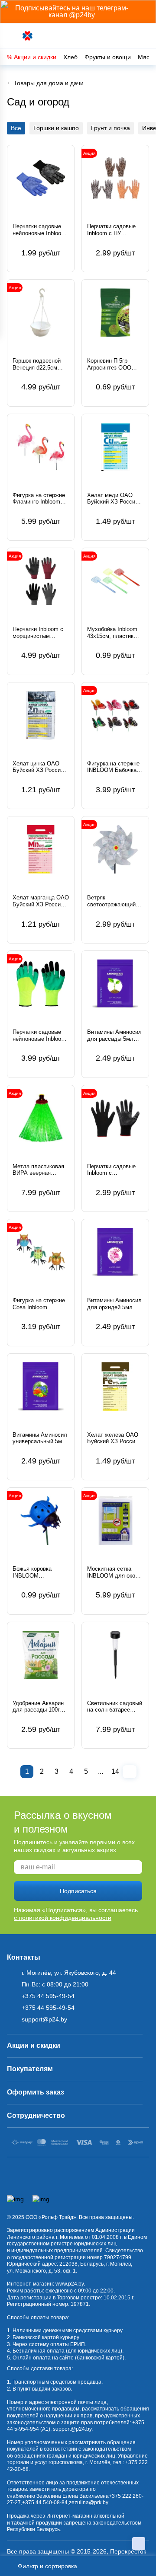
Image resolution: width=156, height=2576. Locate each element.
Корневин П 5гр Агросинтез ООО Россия (109, 364)
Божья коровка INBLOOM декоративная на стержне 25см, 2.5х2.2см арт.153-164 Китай (37, 1572)
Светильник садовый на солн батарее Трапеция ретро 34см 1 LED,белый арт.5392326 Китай (115, 1707)
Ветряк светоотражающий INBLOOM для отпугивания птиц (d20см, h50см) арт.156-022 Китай (111, 901)
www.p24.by (70, 2284)
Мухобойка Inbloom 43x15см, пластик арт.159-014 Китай (112, 633)
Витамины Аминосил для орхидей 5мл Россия (114, 1304)
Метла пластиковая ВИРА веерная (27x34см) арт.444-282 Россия (38, 1170)
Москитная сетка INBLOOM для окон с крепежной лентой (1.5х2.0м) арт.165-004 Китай (115, 1572)
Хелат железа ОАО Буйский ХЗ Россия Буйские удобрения (113, 1438)
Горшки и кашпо (56, 128)
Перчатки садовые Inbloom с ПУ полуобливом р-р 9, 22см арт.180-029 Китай (112, 230)
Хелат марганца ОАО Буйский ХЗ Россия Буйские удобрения (41, 901)
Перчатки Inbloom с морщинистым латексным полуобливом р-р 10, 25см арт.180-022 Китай (39, 633)
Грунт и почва (110, 128)
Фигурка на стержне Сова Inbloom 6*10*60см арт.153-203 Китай (39, 1304)
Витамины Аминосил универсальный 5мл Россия (40, 1438)
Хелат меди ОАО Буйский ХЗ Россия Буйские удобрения (113, 499)
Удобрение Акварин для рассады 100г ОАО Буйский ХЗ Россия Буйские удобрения (38, 1707)
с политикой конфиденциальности (63, 1918)
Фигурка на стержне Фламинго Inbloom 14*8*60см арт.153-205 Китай (39, 499)
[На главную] (28, 36)
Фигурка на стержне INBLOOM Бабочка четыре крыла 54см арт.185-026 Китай (113, 767)
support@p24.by (72, 2429)
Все (16, 128)
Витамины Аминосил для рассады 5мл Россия (114, 1035)
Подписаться (78, 1891)
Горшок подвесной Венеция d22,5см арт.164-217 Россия (38, 364)
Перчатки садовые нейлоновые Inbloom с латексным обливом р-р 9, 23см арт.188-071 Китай (39, 1035)
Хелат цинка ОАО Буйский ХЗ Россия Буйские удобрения (38, 767)
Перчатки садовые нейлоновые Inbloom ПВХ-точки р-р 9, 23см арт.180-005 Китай (39, 230)
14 (115, 1771)
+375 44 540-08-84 (45, 2503)
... (101, 1771)
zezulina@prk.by (89, 2503)
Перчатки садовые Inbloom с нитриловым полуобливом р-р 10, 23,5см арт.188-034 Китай (114, 1170)
